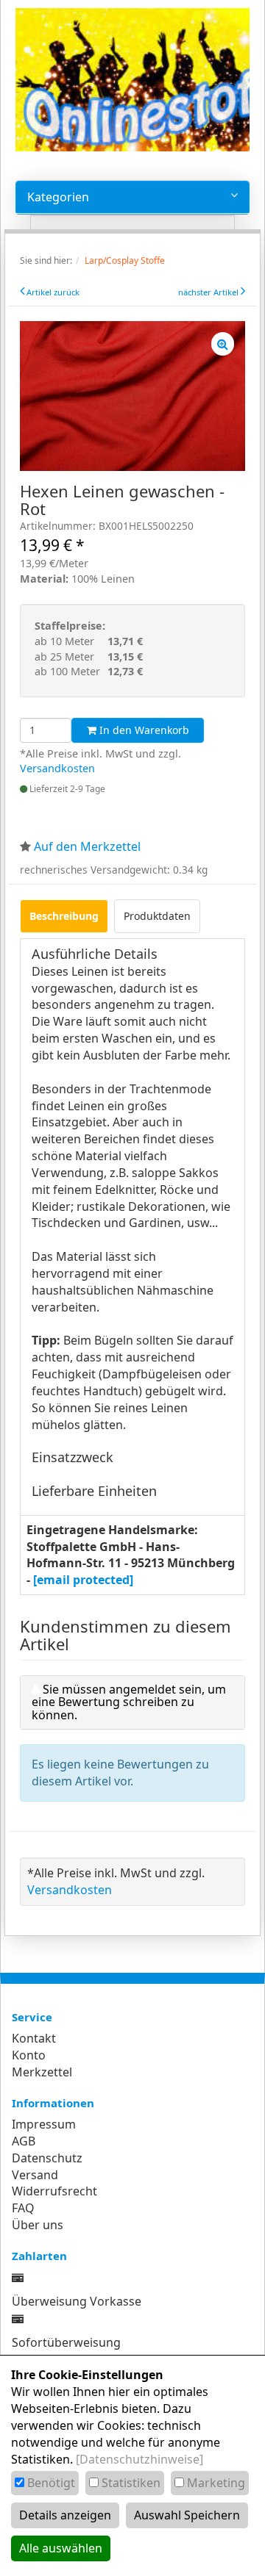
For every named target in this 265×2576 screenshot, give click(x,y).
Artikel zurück (53, 292)
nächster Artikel (209, 292)
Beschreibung (64, 916)
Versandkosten (57, 768)
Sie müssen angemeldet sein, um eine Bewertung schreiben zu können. (129, 1702)
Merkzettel (42, 2072)
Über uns (38, 2225)
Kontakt (34, 2038)
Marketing (216, 2483)
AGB (24, 2141)
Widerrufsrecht (54, 2191)
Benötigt (51, 2483)
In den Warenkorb (143, 730)
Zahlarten (39, 2256)
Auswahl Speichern (187, 2515)
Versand (35, 2175)
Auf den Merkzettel (87, 846)
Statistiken (131, 2483)
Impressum (44, 2124)
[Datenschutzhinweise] (139, 2459)
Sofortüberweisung (66, 2342)
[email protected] (83, 1580)
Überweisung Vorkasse (77, 2301)
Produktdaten (157, 916)
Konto (29, 2055)
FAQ (23, 2208)
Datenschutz (47, 2158)
